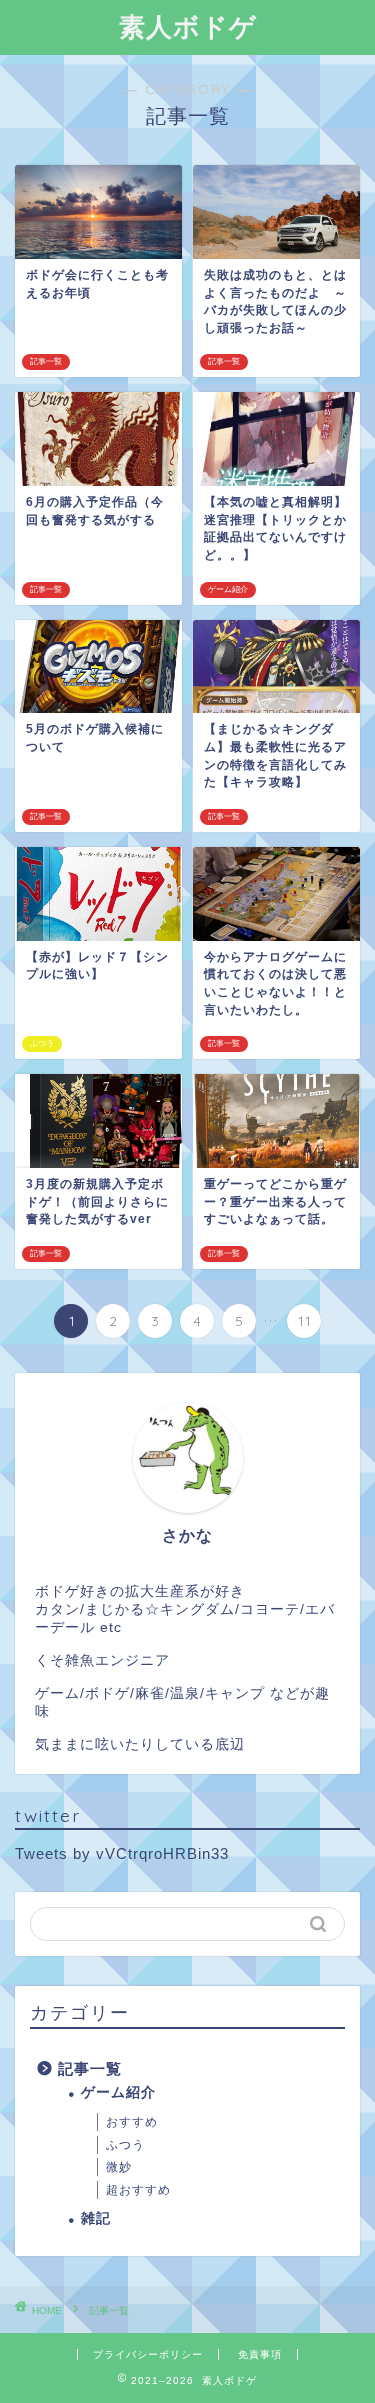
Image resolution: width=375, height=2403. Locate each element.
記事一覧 (90, 2068)
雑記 (96, 2218)
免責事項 (260, 2354)
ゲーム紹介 (118, 2092)
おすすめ (132, 2122)
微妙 (119, 2167)
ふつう (125, 2145)
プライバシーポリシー (148, 2354)
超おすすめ (138, 2190)
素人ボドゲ (188, 26)
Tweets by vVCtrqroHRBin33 (122, 1853)
